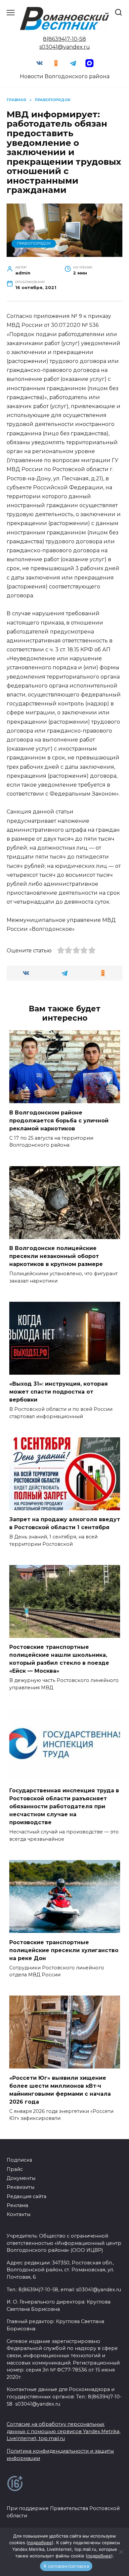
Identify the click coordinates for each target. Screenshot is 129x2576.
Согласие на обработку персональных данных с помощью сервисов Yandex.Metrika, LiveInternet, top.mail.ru (64, 2431)
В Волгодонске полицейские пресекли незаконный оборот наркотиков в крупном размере (56, 1256)
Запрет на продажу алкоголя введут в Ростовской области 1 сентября (65, 1523)
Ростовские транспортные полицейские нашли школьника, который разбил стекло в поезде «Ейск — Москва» (59, 1659)
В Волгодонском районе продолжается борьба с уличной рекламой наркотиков (59, 1120)
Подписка (19, 2160)
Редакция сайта (26, 2196)
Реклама (17, 2205)
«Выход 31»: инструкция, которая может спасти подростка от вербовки (59, 1392)
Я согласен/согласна (66, 2566)
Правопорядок (34, 243)
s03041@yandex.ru (65, 47)
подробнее (40, 2543)
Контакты (19, 2214)
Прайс (15, 2169)
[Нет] (121, 2552)
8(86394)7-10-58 (64, 39)
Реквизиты (21, 2187)
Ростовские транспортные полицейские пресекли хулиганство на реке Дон (64, 1950)
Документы (21, 2178)
